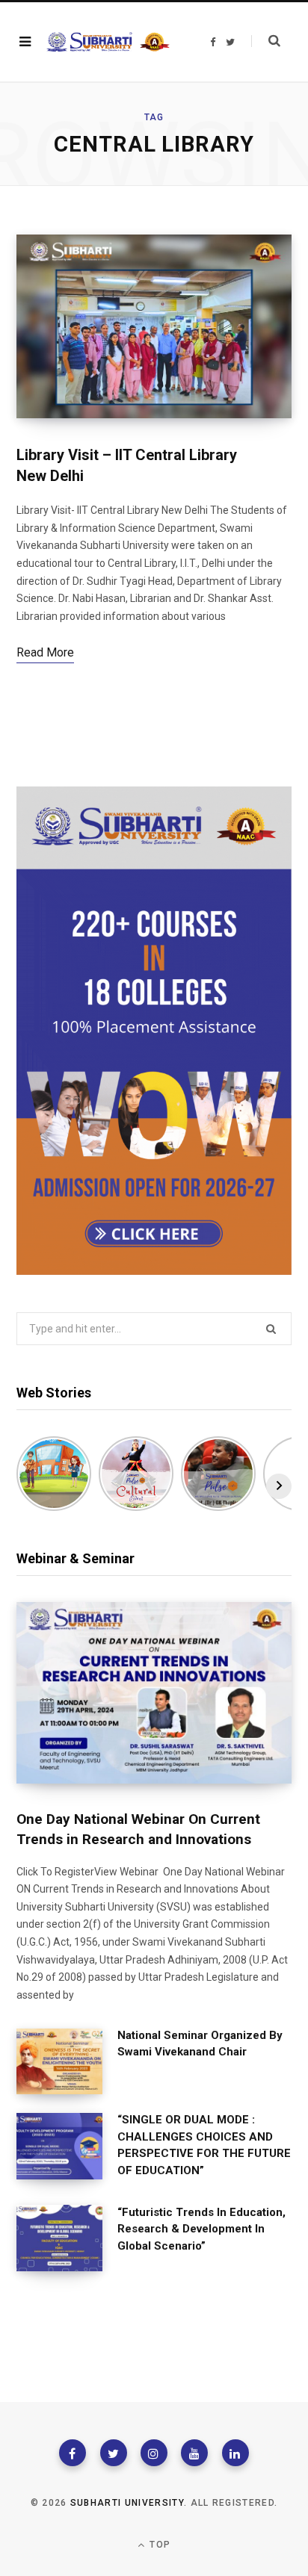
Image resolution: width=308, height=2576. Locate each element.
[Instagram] (154, 2453)
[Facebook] (73, 2453)
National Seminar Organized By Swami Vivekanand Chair (200, 2044)
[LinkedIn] (235, 2453)
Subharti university (127, 2503)
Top (158, 2545)
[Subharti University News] (108, 42)
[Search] (266, 41)
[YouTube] (194, 2453)
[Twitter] (114, 2453)
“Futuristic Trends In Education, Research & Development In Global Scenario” (201, 2229)
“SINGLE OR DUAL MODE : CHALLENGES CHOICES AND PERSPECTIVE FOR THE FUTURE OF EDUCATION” (204, 2145)
